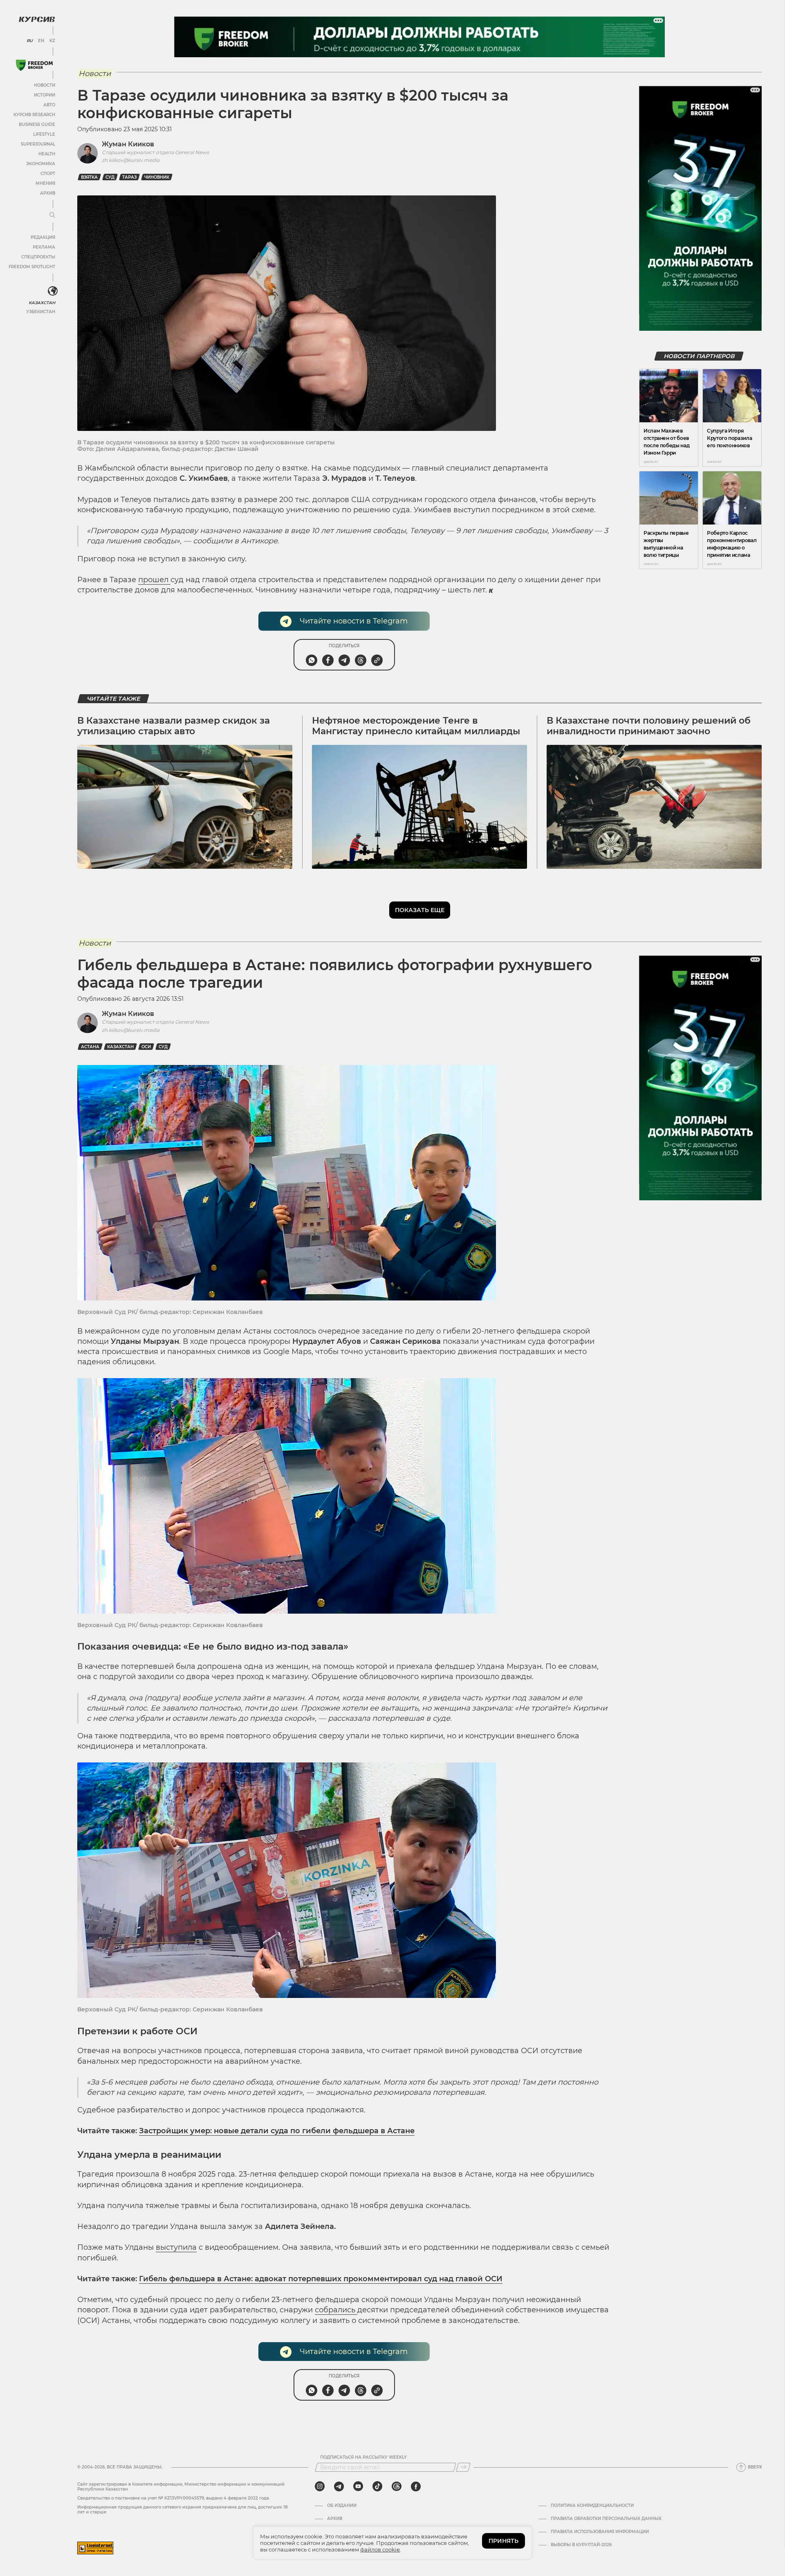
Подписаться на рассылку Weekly (363, 2457)
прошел (154, 580)
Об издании (342, 2506)
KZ (52, 41)
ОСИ (146, 1047)
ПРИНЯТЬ (504, 2541)
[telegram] (339, 2486)
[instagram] (320, 2486)
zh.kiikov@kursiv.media (131, 160)
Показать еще (420, 910)
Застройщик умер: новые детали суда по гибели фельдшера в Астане (277, 2131)
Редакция (43, 237)
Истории (45, 95)
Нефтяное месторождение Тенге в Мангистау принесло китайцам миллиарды (416, 726)
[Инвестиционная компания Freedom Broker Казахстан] (34, 65)
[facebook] (416, 2486)
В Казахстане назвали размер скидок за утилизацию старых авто (174, 726)
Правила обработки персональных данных (606, 2519)
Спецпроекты (38, 257)
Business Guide (37, 124)
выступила (176, 2247)
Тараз (129, 177)
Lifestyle (44, 134)
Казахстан (42, 303)
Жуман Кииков (128, 144)
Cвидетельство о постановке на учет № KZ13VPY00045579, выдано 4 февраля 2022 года (173, 2498)
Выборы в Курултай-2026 (581, 2545)
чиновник (157, 177)
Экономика (41, 164)
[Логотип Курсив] (37, 19)
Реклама (44, 247)
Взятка (89, 177)
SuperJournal (38, 144)
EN (41, 41)
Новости (45, 85)
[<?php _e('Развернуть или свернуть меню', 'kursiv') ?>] (53, 291)
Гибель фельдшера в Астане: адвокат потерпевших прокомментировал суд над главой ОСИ (321, 2279)
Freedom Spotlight (32, 267)
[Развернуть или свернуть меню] (52, 215)
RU (30, 41)
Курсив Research (34, 115)
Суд (110, 177)
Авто (49, 105)
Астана (90, 1047)
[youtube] (358, 2486)
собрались (336, 2310)
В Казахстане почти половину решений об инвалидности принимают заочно (649, 726)
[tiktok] (377, 2486)
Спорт (48, 174)
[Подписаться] (463, 2467)
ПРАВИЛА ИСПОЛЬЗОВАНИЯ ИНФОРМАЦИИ (600, 2532)
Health (47, 154)
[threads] (397, 2486)
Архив (48, 193)
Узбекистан (41, 312)
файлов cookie (380, 2549)
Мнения (45, 183)
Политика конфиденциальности (592, 2506)
